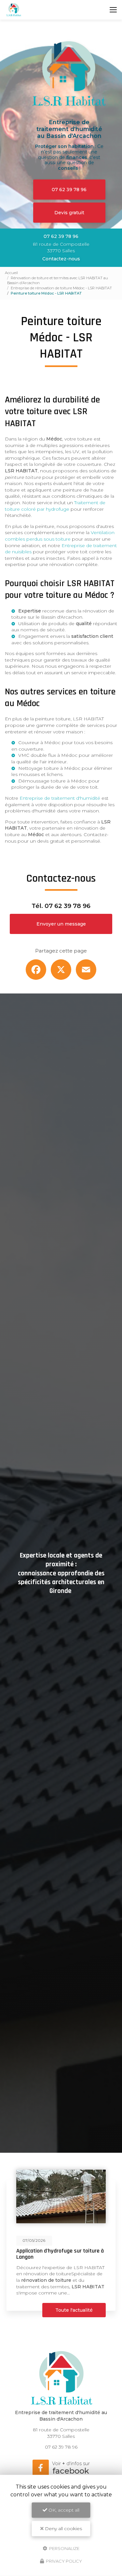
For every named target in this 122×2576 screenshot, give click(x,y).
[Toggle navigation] (113, 10)
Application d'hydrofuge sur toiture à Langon (60, 2254)
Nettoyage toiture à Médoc (49, 768)
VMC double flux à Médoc (48, 755)
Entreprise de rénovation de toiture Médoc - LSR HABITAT (61, 288)
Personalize (64, 2548)
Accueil (11, 273)
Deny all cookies (63, 2529)
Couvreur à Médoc (39, 743)
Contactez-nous (61, 259)
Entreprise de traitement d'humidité (60, 798)
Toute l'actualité (74, 2310)
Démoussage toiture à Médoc (53, 781)
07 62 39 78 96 (69, 190)
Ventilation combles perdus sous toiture (60, 536)
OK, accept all (63, 2510)
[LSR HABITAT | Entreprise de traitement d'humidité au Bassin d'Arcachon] (14, 10)
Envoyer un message (61, 924)
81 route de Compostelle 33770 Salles (61, 247)
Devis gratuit (69, 213)
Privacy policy (63, 2561)
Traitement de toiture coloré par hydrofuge (55, 506)
